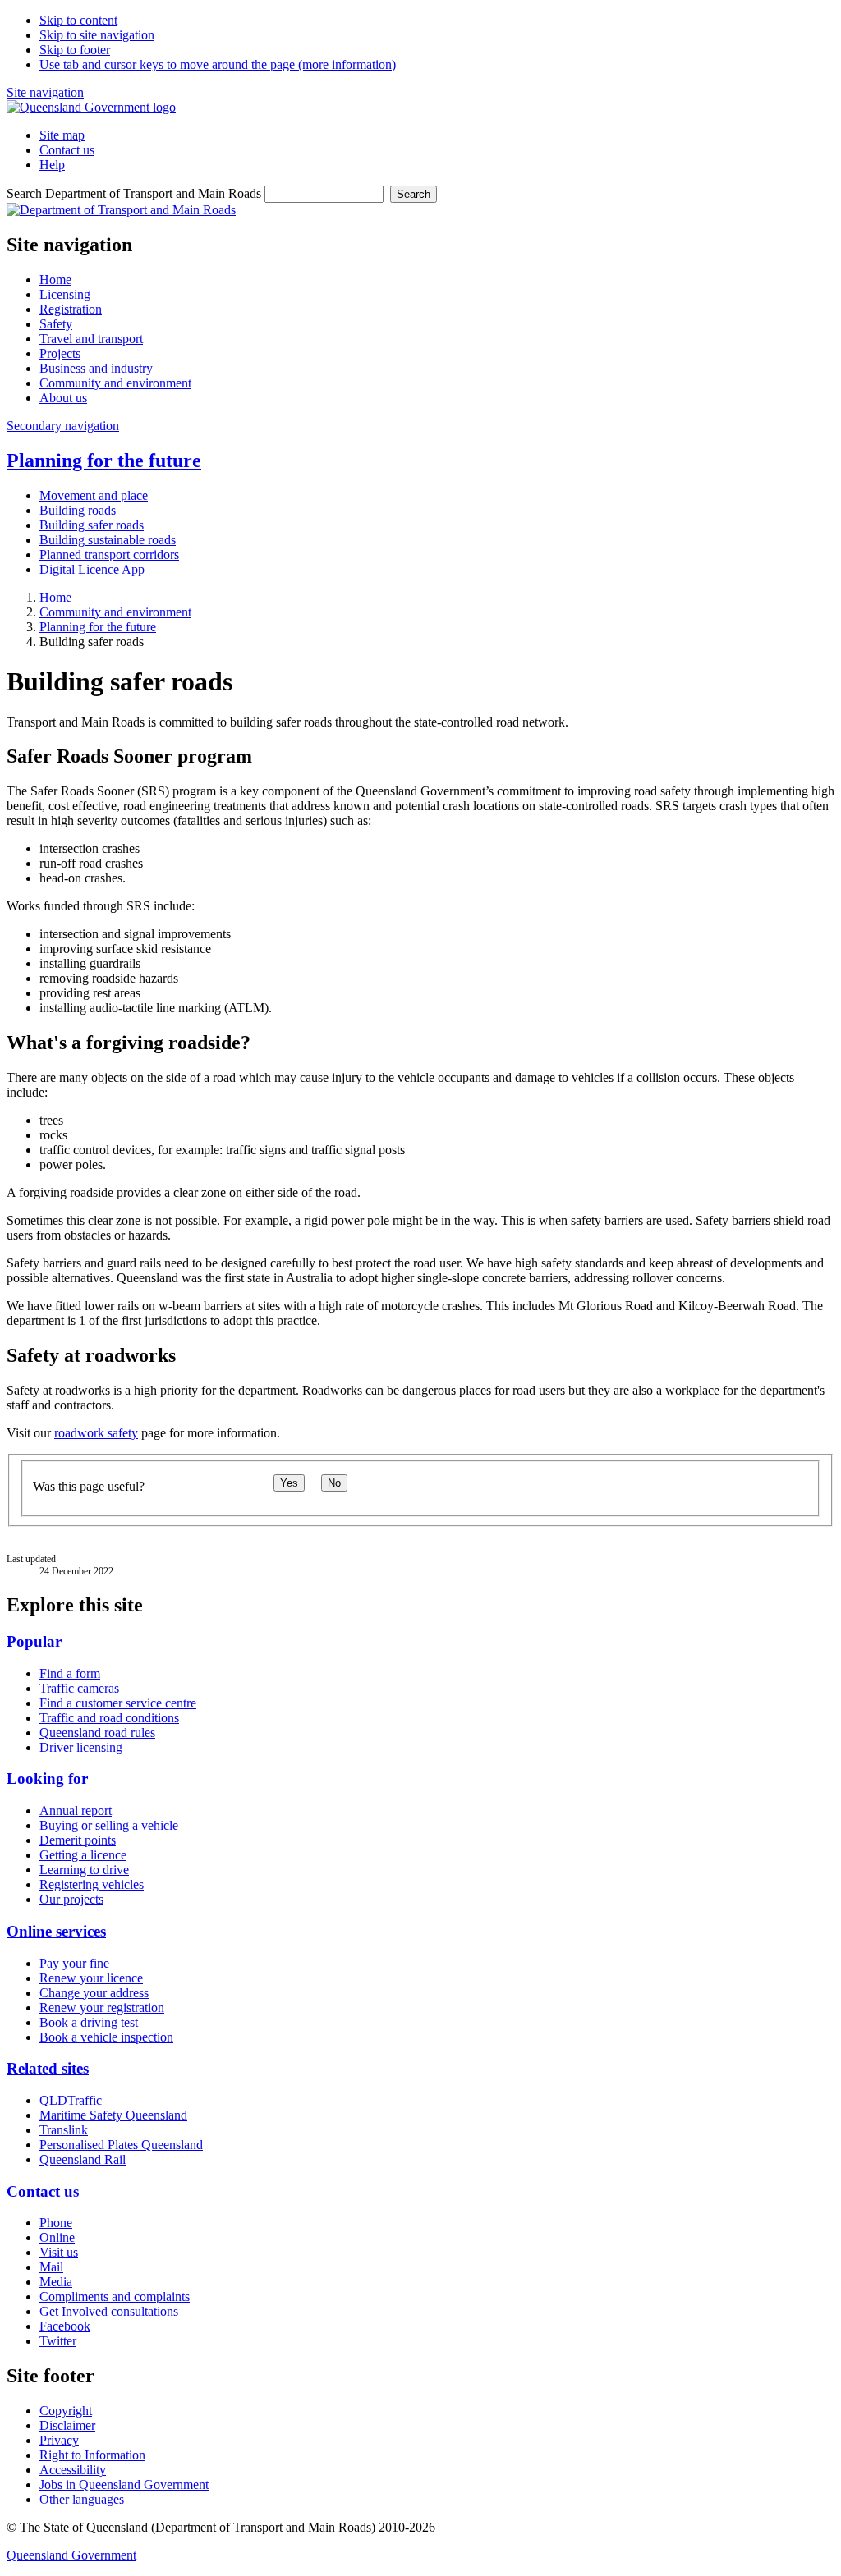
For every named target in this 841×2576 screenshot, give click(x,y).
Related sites (48, 2068)
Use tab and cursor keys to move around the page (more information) (218, 64)
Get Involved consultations (109, 2311)
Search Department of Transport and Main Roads (134, 193)
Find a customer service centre (118, 1703)
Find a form (70, 1673)
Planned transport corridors (109, 555)
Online (57, 2237)
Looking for (47, 1778)
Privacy (59, 2440)
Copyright (66, 2411)
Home (55, 597)
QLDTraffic (71, 2100)
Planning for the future (104, 461)
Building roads (78, 510)
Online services (56, 1931)
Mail (51, 2267)
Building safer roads (92, 525)
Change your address (94, 1993)
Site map (62, 135)
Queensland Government (71, 2555)
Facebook (65, 2326)
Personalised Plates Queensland (121, 2145)
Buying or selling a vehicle (109, 1825)
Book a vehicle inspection (106, 2037)
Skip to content (78, 20)
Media (56, 2282)
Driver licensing (81, 1747)
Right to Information (92, 2455)
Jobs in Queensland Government (124, 2484)
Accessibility (73, 2470)
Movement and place (94, 495)
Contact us (67, 150)
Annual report (76, 1811)
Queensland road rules (97, 1733)
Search (414, 194)
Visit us (59, 2252)
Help (52, 165)
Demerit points (78, 1840)
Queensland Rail (83, 2159)
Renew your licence (91, 1978)
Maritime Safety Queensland (113, 2115)
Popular (34, 1641)
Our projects (71, 1899)
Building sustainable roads (108, 540)
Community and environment (115, 612)
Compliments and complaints (115, 2296)
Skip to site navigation (97, 35)
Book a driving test (89, 2022)
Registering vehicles (92, 1884)
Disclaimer (67, 2425)
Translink (64, 2130)
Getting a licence (83, 1855)
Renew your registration (102, 2008)
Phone (56, 2223)
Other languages (82, 2499)
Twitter (58, 2341)
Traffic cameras (79, 1688)
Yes (289, 1483)
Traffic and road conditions (109, 1718)
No (334, 1483)
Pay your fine (74, 1963)
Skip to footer (75, 50)
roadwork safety (96, 1433)
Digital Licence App (92, 569)
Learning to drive (84, 1870)
